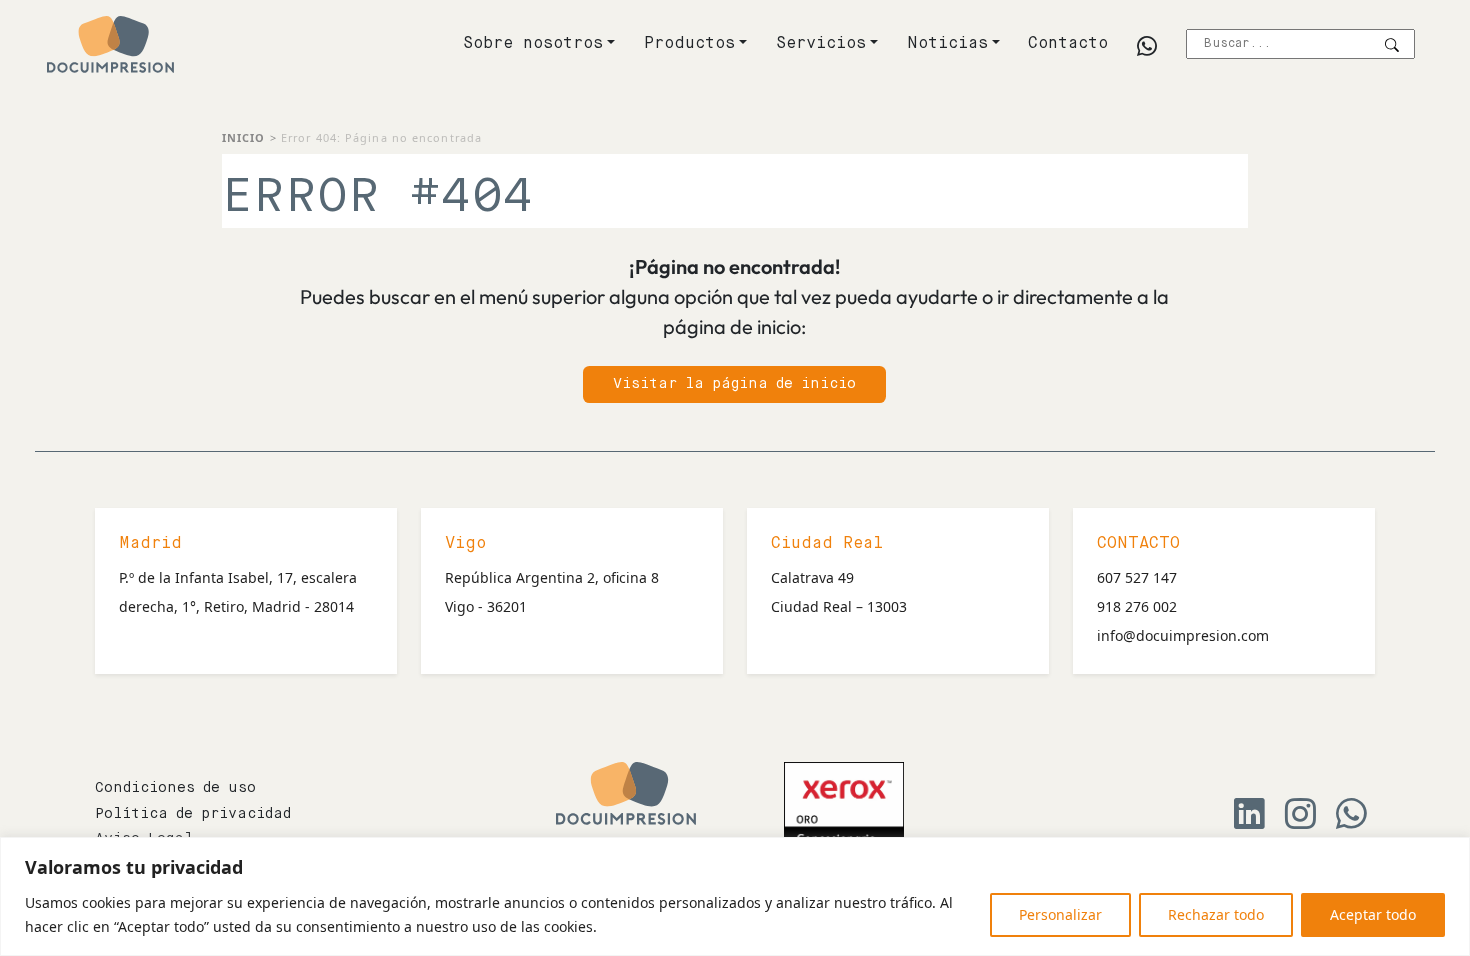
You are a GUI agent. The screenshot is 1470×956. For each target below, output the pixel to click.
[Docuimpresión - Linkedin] (1249, 819)
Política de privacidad (193, 814)
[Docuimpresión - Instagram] (1300, 819)
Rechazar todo (1216, 914)
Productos (689, 44)
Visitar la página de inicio (734, 384)
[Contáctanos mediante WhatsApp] (1351, 819)
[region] (735, 896)
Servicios (821, 44)
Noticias (947, 44)
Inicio (244, 137)
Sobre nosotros (533, 44)
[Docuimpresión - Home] (110, 44)
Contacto (1068, 44)
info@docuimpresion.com (1183, 635)
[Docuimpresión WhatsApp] (1147, 48)
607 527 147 (1137, 577)
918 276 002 (1137, 606)
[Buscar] (1392, 45)
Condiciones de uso (175, 788)
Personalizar (1060, 914)
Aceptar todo (1373, 914)
